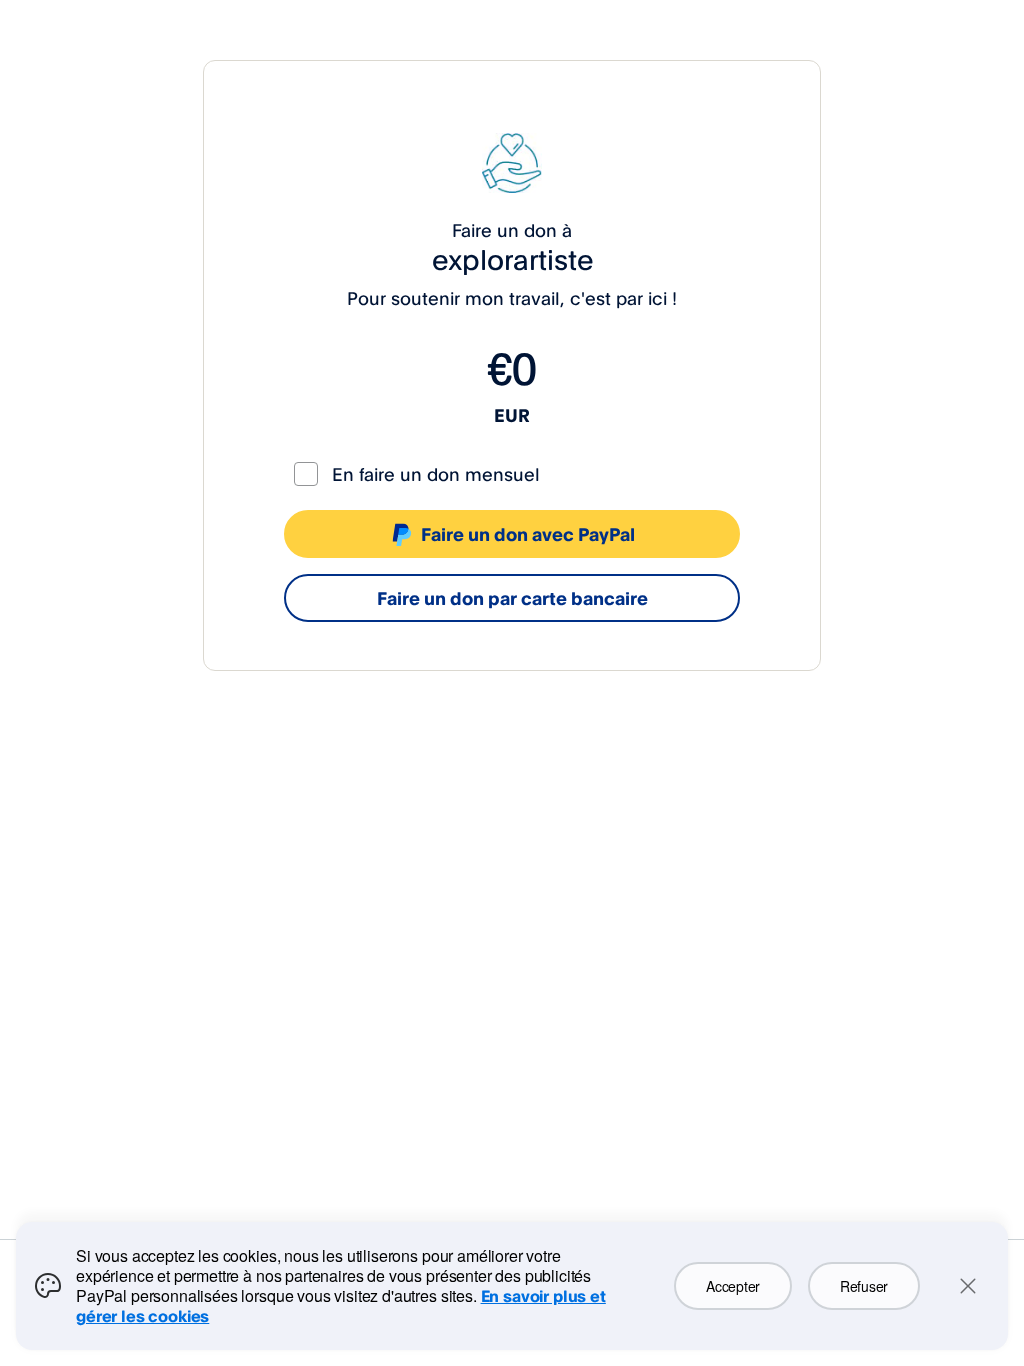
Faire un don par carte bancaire (512, 598)
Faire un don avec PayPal (528, 534)
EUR (512, 415)
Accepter (733, 1286)
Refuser (864, 1286)
